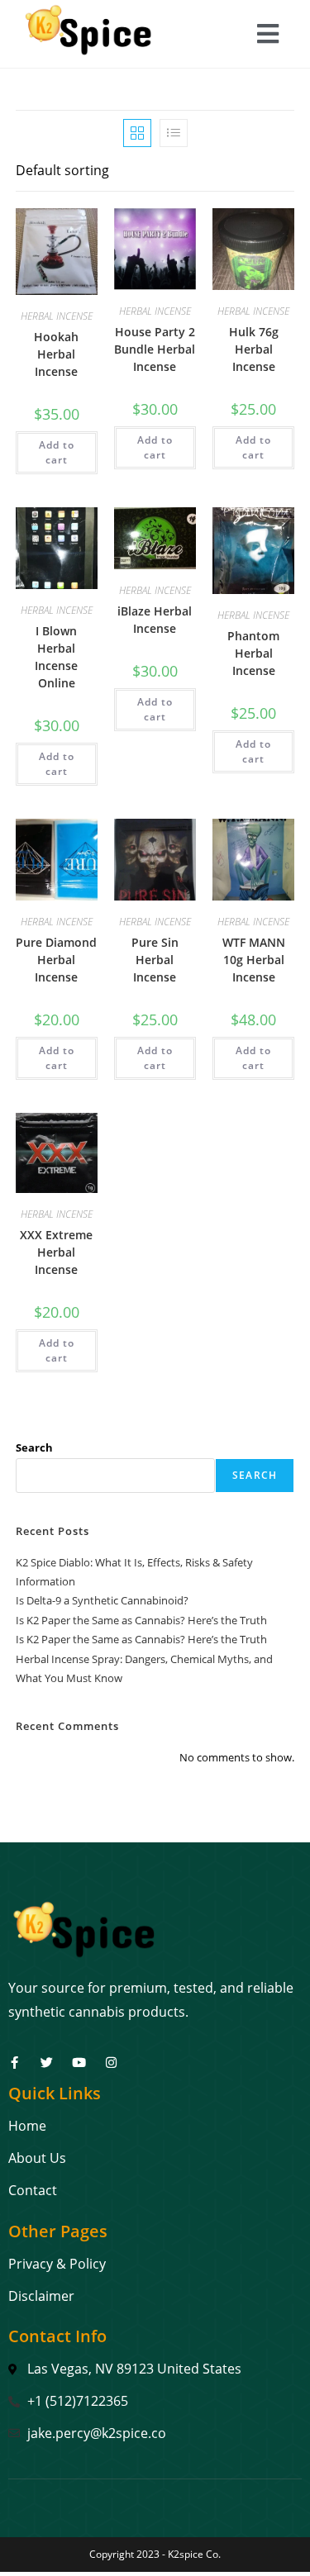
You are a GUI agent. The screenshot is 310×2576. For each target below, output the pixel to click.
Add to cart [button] (57, 452)
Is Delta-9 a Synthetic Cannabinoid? (102, 1600)
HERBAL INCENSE (57, 316)
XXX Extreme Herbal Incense (56, 1252)
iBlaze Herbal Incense (155, 620)
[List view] (174, 133)
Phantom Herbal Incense (253, 653)
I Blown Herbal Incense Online (56, 657)
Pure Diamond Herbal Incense (56, 960)
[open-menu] (268, 36)
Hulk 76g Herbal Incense (254, 349)
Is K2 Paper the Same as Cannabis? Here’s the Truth (141, 1620)
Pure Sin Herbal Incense (155, 960)
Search (34, 1447)
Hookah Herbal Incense (56, 354)
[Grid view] (137, 133)
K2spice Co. (194, 2554)
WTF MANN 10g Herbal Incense (254, 960)
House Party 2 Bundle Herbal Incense (155, 349)
